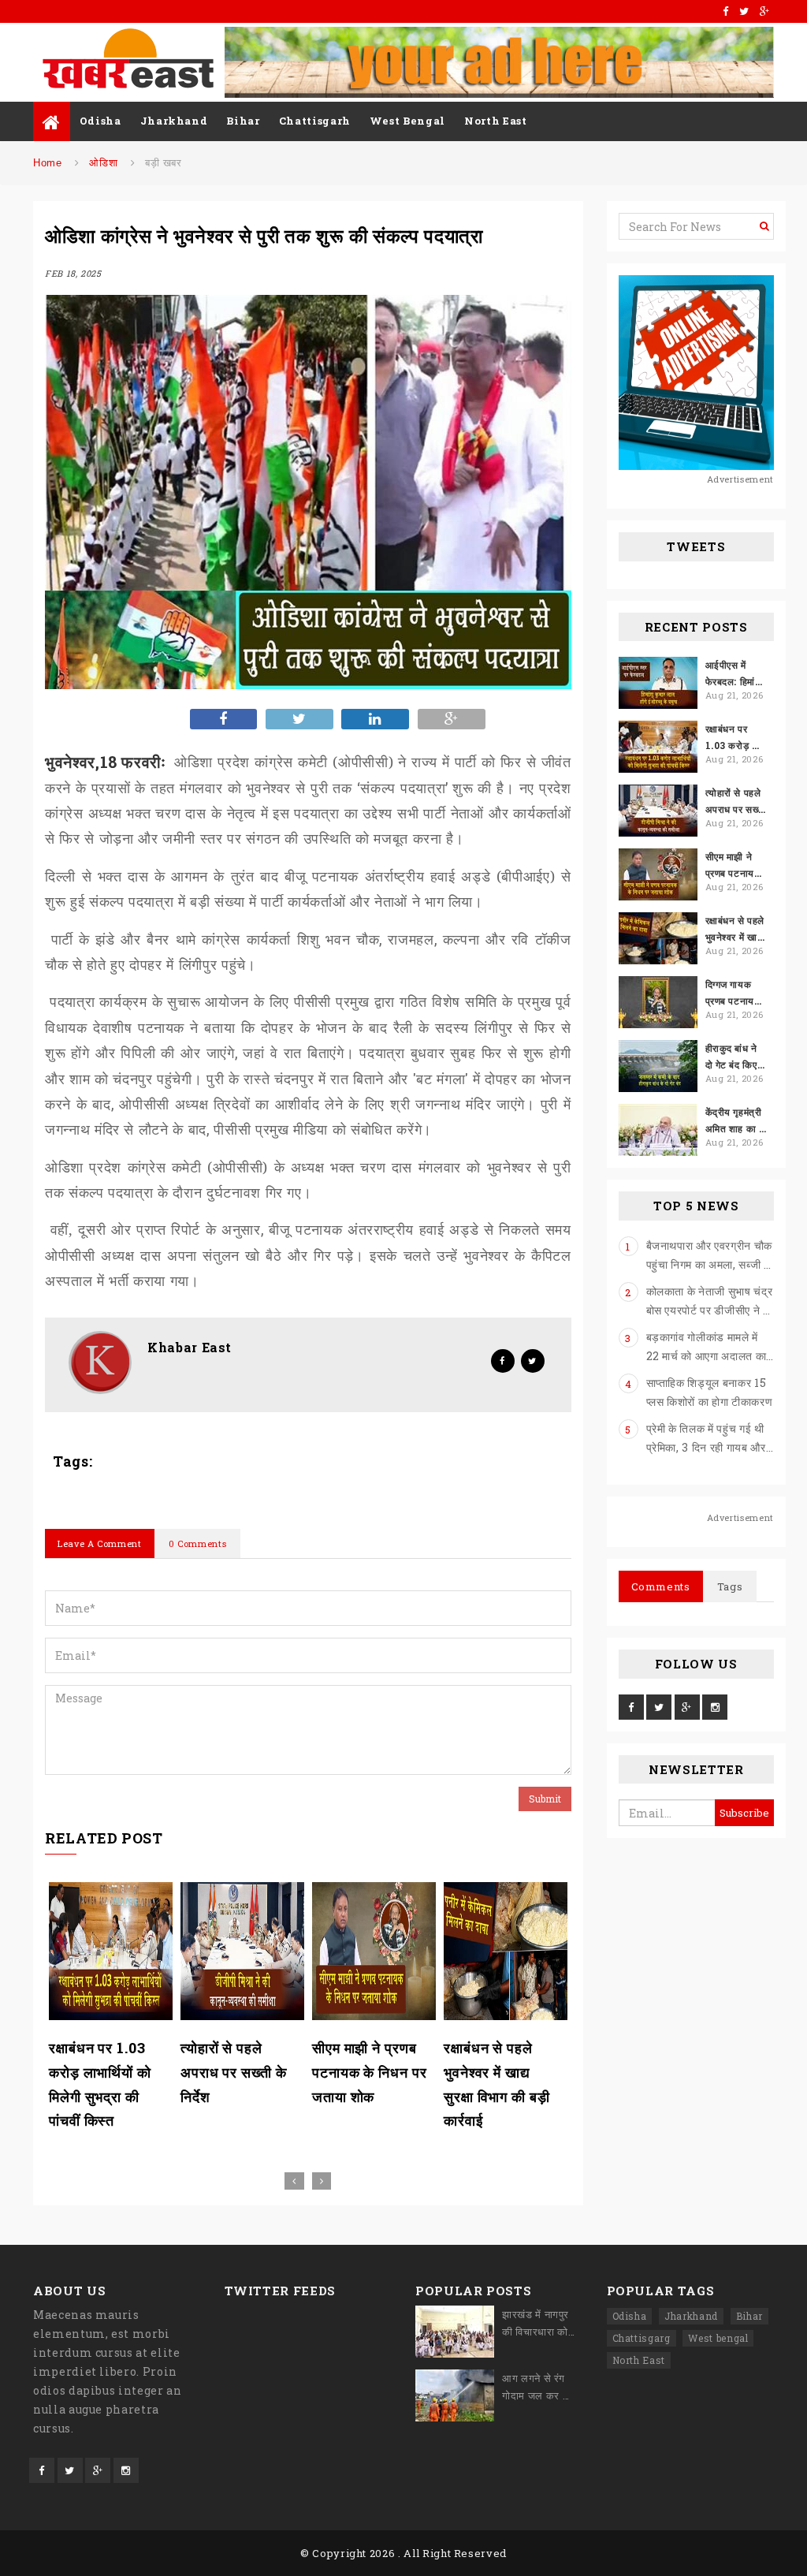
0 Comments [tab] (198, 1543)
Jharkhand (174, 121)
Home (48, 163)
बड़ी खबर (164, 163)
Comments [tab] (661, 1586)
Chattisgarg (642, 2338)
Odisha (100, 121)
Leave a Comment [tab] (100, 1543)
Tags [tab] (730, 1586)
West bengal (718, 2338)
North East (496, 121)
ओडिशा (103, 163)
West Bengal (407, 121)
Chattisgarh (315, 121)
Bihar (243, 121)
